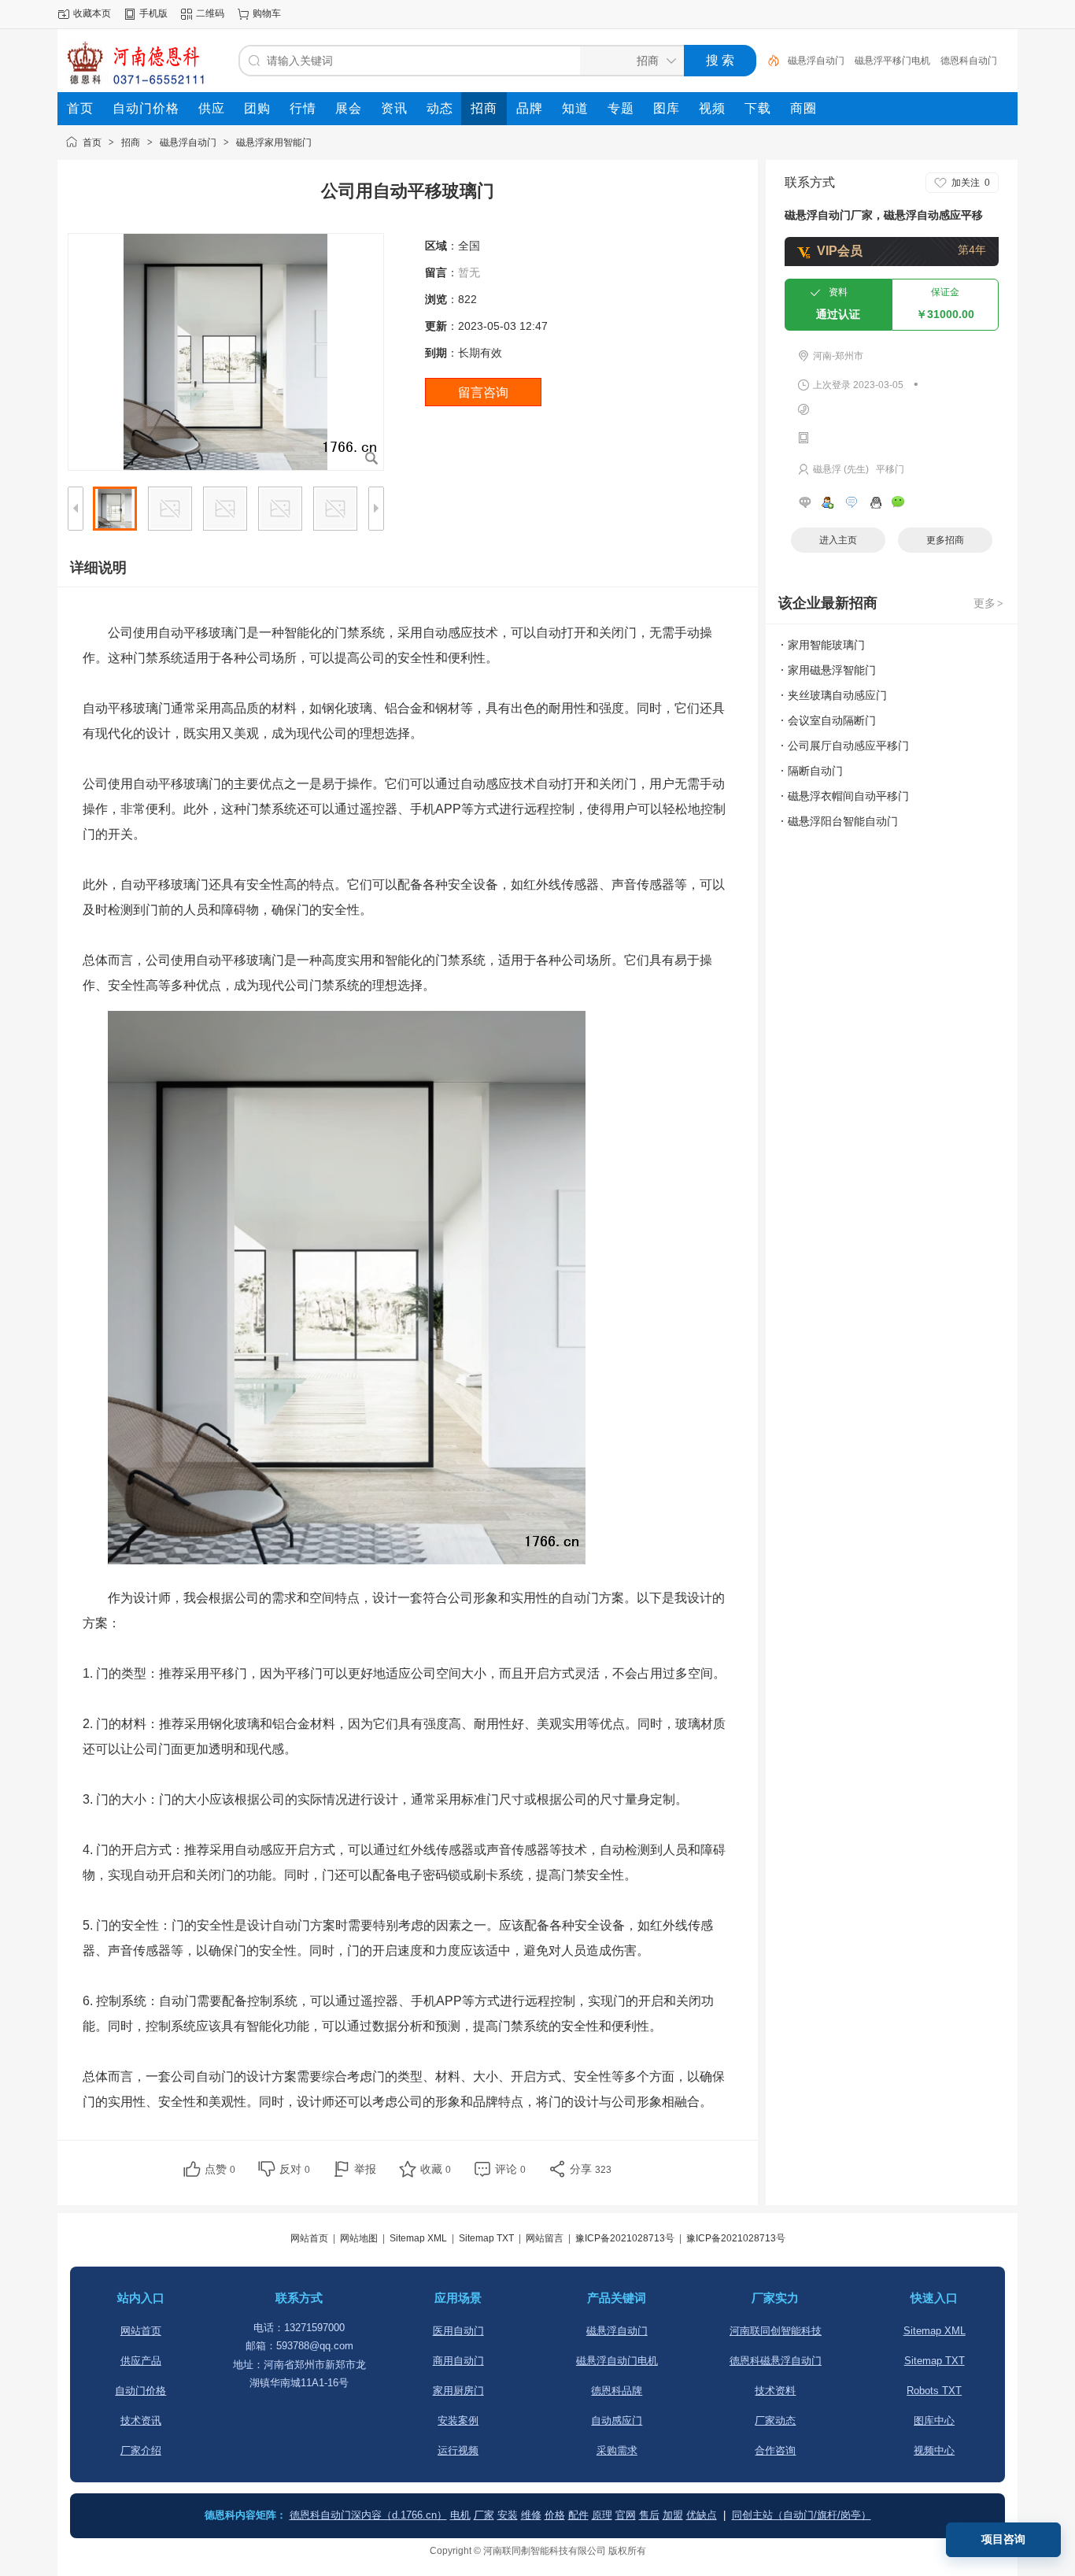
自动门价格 (140, 2391)
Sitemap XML (418, 2238)
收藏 (436, 2169)
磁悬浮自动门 (816, 61)
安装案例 (458, 2421)
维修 (531, 2515)
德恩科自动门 (969, 61)
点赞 (220, 2169)
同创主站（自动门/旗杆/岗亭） (802, 2515)
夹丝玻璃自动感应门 (837, 695)
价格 (555, 2515)
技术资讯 (141, 2421)
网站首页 (309, 2238)
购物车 (267, 13)
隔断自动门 (815, 771)
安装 (508, 2515)
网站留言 (545, 2238)
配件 (578, 2515)
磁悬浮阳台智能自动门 (843, 821)
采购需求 (617, 2450)
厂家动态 (775, 2421)
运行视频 (458, 2450)
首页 (92, 142)
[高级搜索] (768, 61)
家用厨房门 (458, 2391)
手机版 (153, 13)
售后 (649, 2515)
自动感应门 (617, 2421)
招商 (131, 142)
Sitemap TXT (486, 2238)
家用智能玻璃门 (826, 645)
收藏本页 (92, 13)
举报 (365, 2169)
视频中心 (934, 2450)
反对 (295, 2169)
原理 (602, 2515)
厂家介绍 (141, 2450)
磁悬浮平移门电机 (892, 61)
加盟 (673, 2515)
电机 (460, 2515)
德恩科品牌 (617, 2391)
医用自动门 (458, 2331)
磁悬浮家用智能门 (274, 142)
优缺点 (702, 2515)
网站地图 (359, 2238)
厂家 (484, 2515)
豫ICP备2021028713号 (625, 2238)
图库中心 (934, 2421)
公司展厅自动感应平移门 (848, 746)
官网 (626, 2515)
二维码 (210, 13)
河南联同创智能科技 (776, 2331)
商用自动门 (458, 2361)
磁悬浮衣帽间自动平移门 (848, 796)
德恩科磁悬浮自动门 (776, 2361)
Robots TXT (934, 2391)
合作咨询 (775, 2450)
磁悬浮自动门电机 (617, 2361)
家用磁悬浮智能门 (832, 670)
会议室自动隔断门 (832, 720)
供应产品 (141, 2361)
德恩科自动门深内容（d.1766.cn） (368, 2515)
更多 (988, 603)
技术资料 (775, 2391)
